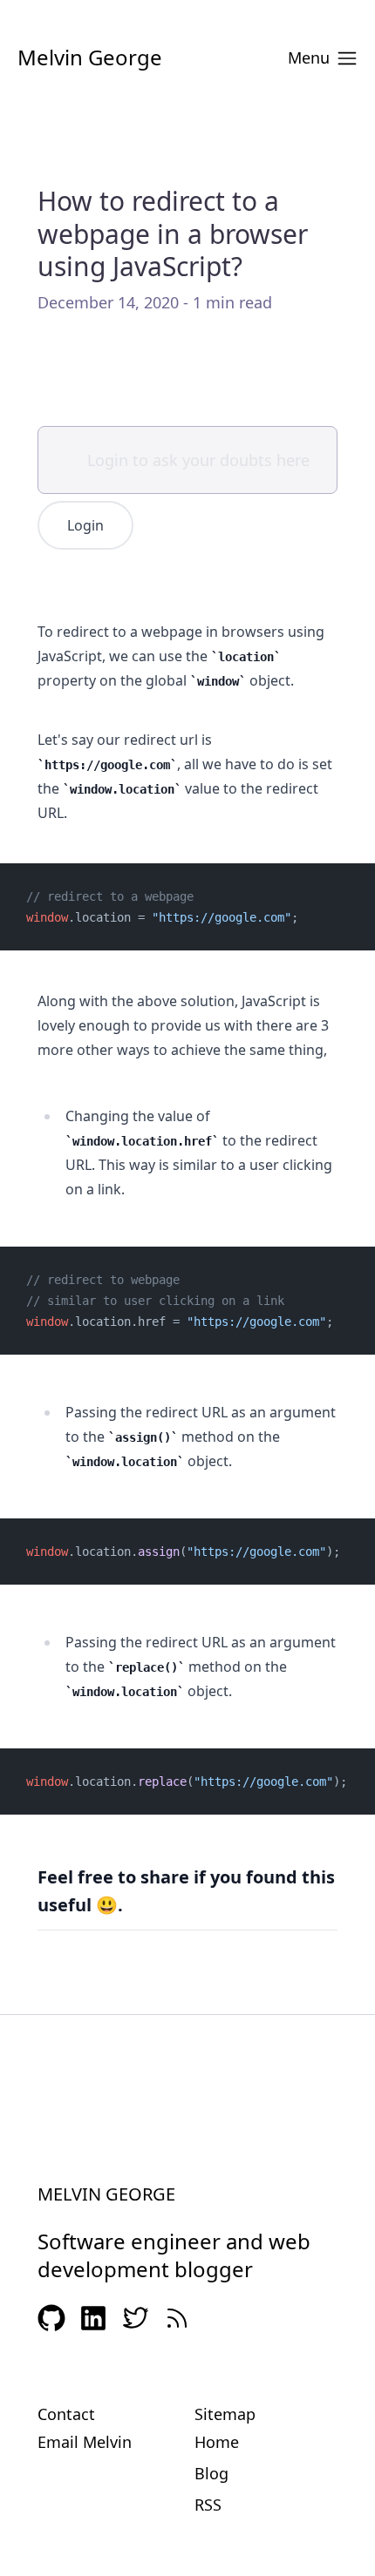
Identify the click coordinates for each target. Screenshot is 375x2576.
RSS (208, 2505)
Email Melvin (85, 2442)
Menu (309, 57)
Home (217, 2442)
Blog (211, 2473)
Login (85, 525)
